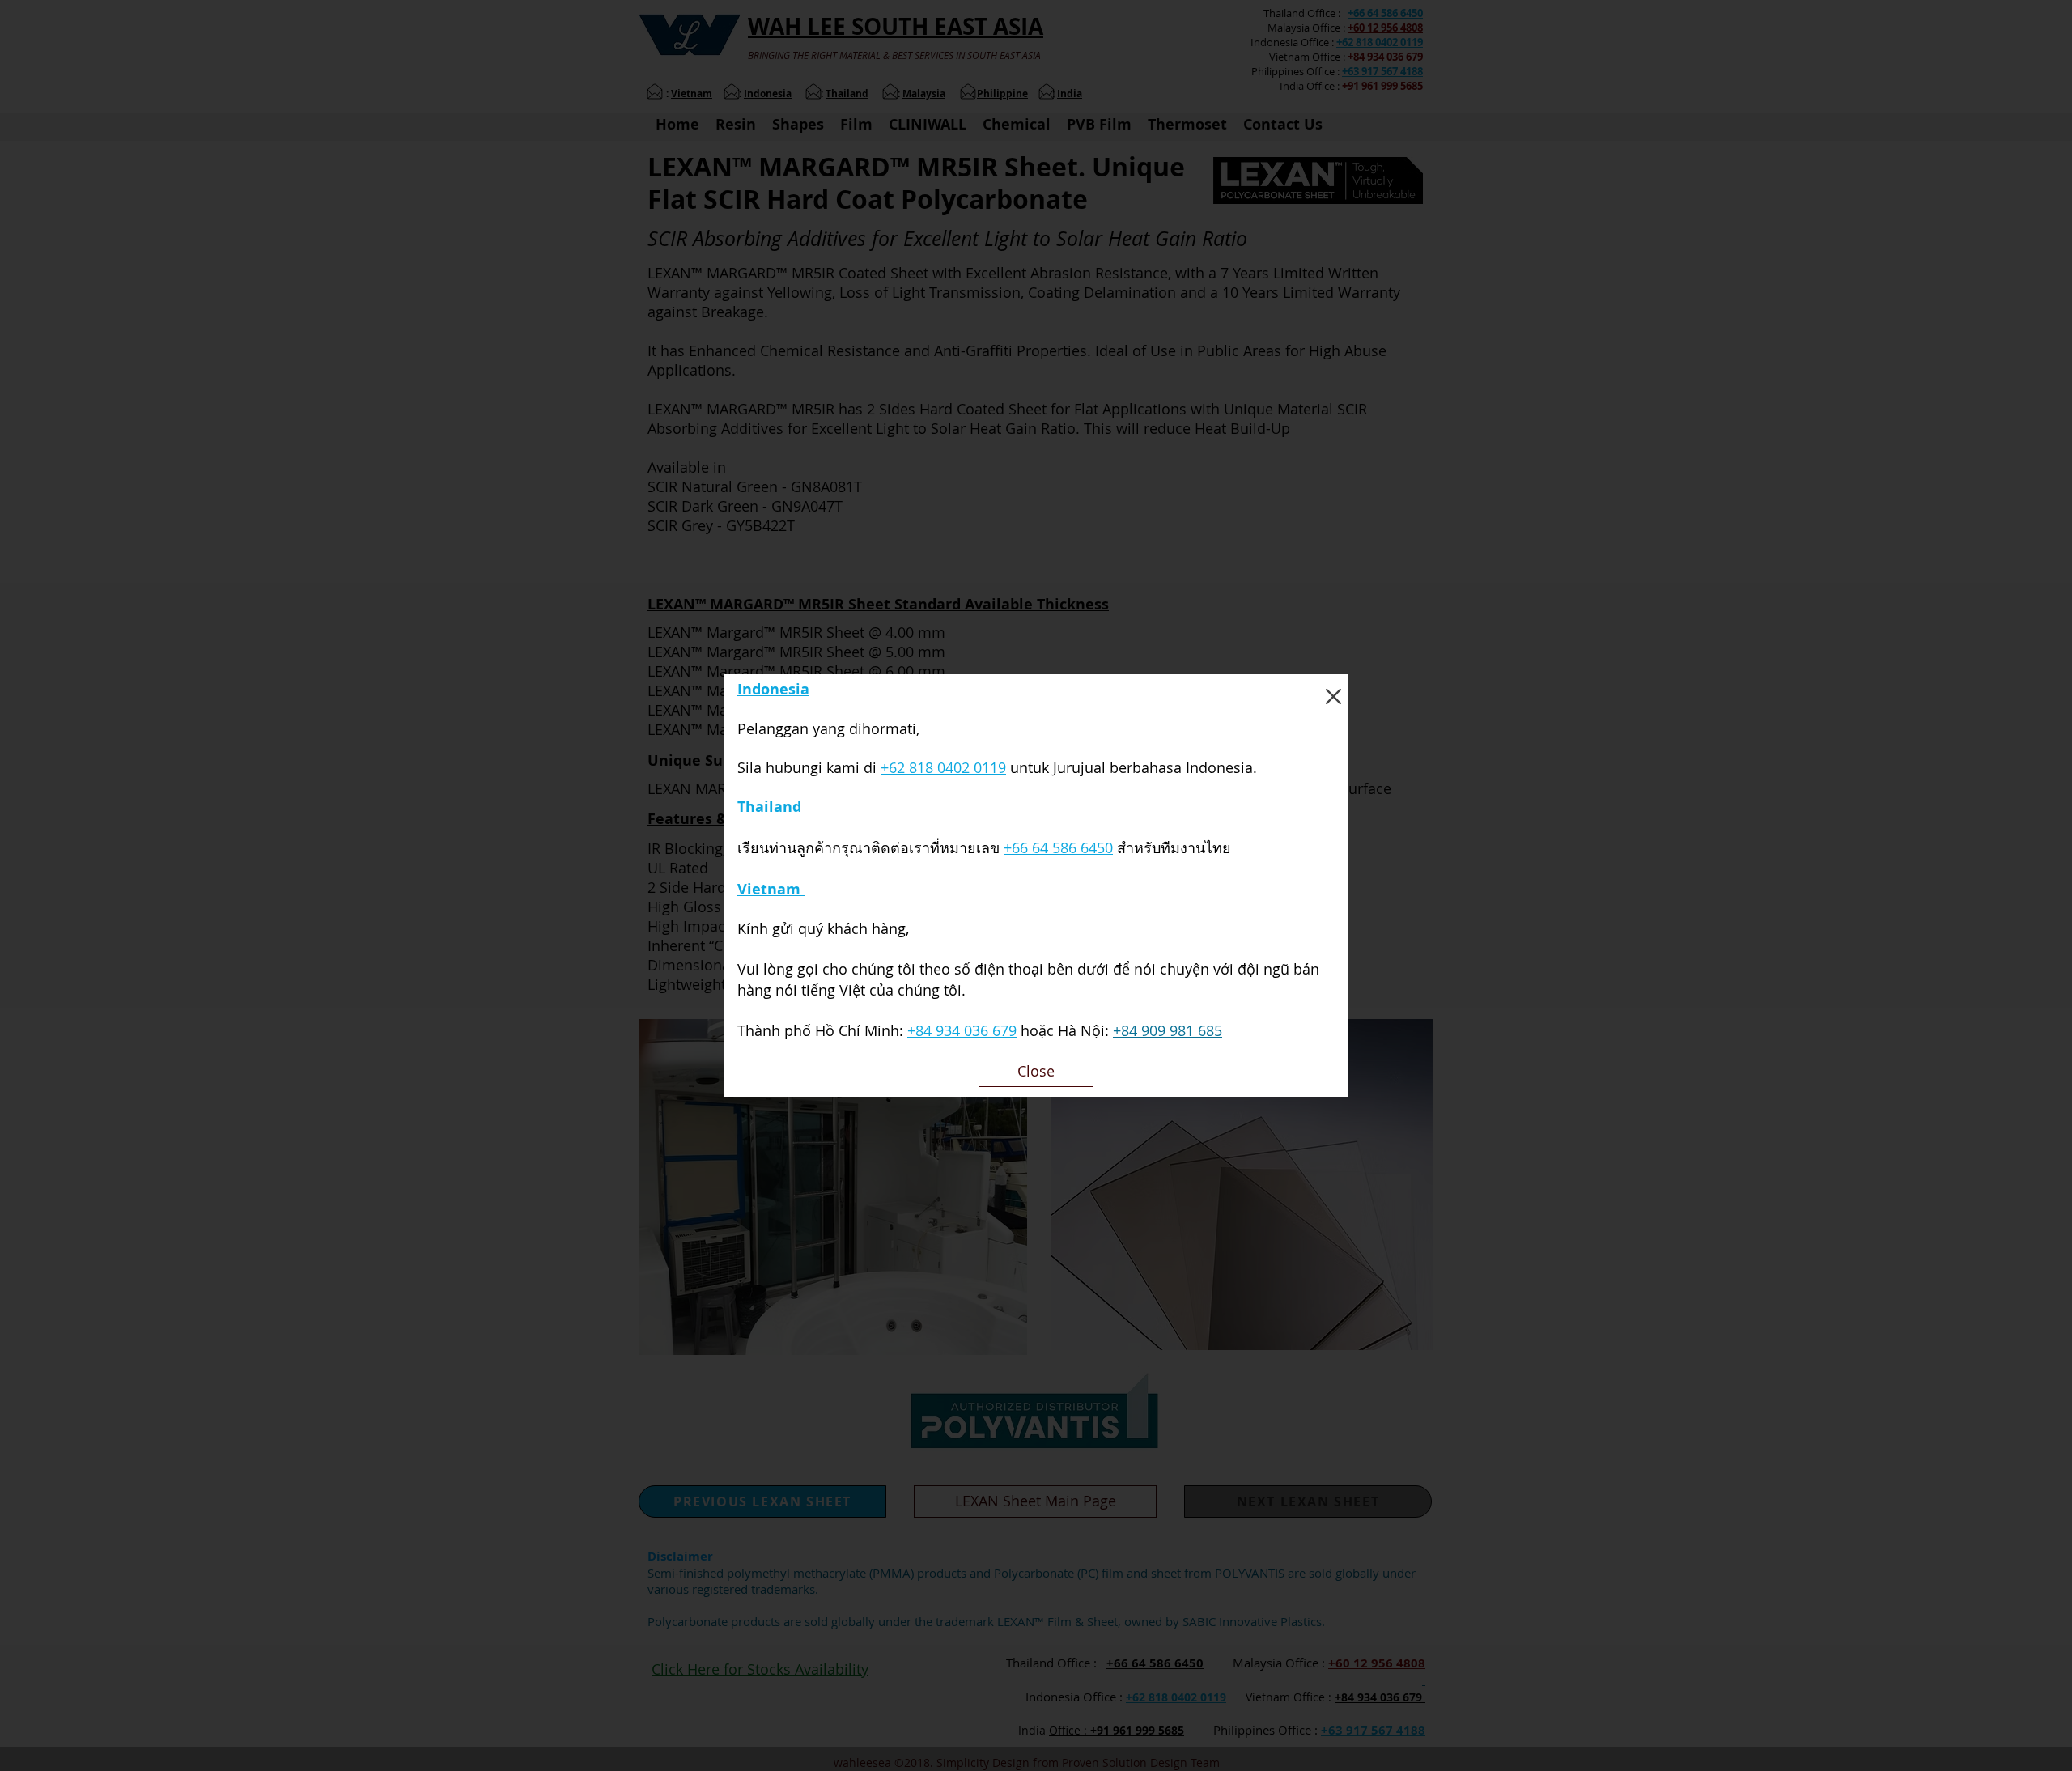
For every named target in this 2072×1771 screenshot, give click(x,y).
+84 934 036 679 (962, 1030)
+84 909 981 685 (1168, 1030)
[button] (1333, 697)
